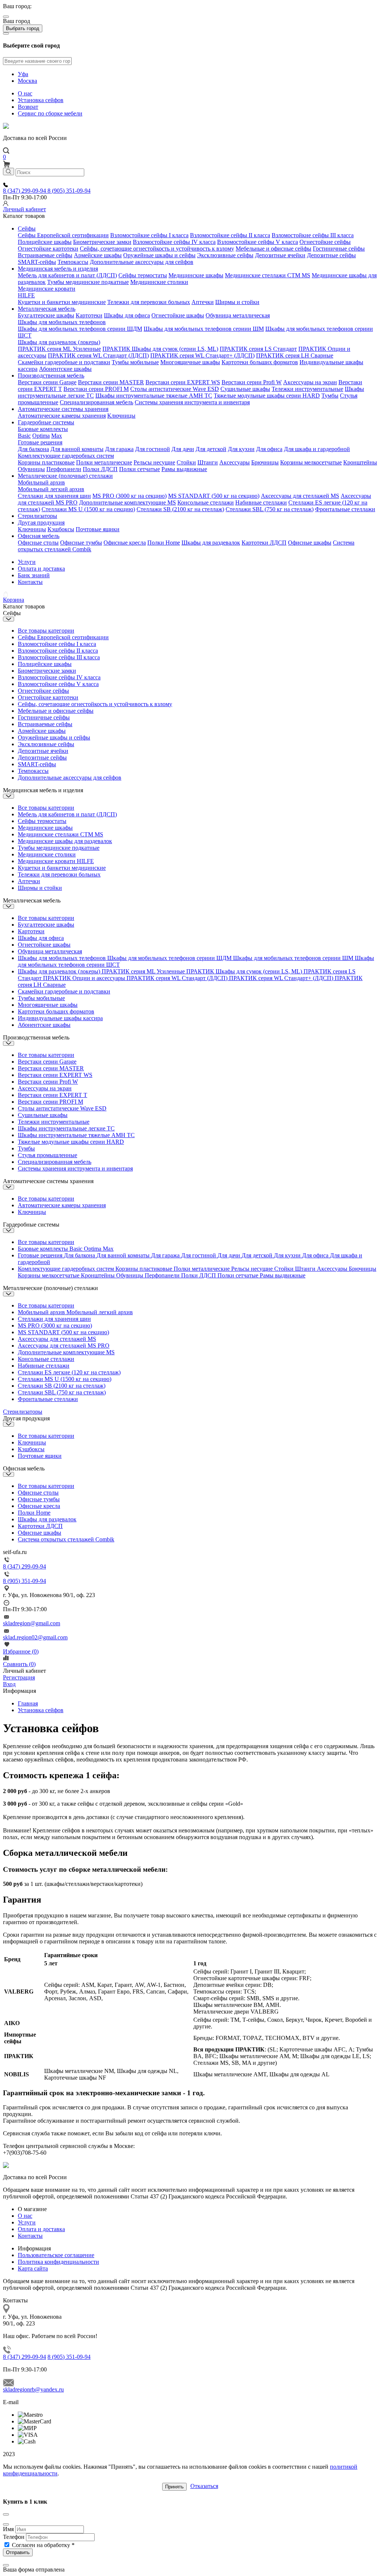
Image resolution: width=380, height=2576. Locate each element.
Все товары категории (46, 631)
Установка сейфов (41, 100)
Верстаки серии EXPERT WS (183, 382)
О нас (25, 93)
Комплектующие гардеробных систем (66, 456)
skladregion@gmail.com (32, 1623)
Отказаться (204, 2486)
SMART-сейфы (37, 262)
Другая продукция (41, 523)
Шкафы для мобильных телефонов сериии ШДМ (80, 329)
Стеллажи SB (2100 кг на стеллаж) (180, 509)
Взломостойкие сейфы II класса (230, 235)
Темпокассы (73, 262)
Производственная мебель (51, 376)
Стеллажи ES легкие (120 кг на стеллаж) (69, 1372)
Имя (8, 2529)
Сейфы (27, 228)
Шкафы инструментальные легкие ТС (66, 1128)
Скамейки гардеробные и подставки (64, 362)
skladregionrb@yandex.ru (33, 2389)
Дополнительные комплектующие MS (127, 502)
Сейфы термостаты (143, 275)
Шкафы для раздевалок (211, 543)
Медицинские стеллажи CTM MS (268, 275)
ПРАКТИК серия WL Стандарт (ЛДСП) (98, 355)
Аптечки (203, 302)
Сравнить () (19, 1664)
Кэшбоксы (61, 529)
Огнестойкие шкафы (178, 315)
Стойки (186, 462)
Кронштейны (360, 462)
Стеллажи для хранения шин (54, 496)
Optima (41, 436)
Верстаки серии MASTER (111, 382)
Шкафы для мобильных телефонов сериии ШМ (204, 329)
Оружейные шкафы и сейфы (159, 255)
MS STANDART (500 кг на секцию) (214, 496)
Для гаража (119, 449)
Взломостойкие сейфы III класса (313, 235)
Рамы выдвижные (184, 469)
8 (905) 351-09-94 (69, 191)
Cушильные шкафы (245, 389)
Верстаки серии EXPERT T (53, 1095)
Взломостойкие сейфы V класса (258, 242)
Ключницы (121, 416)
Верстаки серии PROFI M (96, 389)
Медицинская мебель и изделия (58, 269)
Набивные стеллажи (261, 502)
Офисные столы (38, 543)
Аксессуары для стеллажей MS (300, 496)
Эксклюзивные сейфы (225, 255)
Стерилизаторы (37, 516)
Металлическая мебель (47, 309)
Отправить (18, 2552)
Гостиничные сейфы (339, 249)
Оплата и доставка (41, 569)
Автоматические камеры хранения (62, 416)
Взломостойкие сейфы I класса (149, 235)
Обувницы (31, 469)
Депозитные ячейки (280, 255)
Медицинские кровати (47, 289)
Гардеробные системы (46, 422)
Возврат (28, 107)
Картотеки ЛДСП (264, 543)
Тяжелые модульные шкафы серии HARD (267, 396)
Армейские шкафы (98, 255)
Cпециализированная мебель (96, 402)
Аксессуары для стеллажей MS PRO (64, 1346)
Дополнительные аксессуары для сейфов (142, 262)
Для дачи (183, 449)
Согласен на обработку (43, 2545)
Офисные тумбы (81, 543)
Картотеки (89, 315)
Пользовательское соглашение (56, 2255)
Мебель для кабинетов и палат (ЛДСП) (67, 275)
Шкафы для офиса (127, 315)
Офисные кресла (125, 543)
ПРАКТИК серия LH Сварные (295, 355)
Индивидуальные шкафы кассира (60, 1018)
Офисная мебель (39, 536)
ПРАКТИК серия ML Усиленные (59, 349)
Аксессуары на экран (310, 382)
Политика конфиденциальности (58, 2262)
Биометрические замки (102, 242)
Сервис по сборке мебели (50, 113)
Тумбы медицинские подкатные (88, 282)
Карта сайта (33, 2268)
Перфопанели (64, 469)
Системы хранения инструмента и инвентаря (192, 402)
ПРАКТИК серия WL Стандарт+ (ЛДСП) (202, 355)
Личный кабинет (24, 209)
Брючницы (265, 462)
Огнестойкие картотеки (48, 249)
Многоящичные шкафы (190, 362)
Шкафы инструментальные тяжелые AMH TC (154, 396)
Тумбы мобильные (135, 362)
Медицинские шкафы (196, 275)
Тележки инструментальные (307, 389)
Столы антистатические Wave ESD (175, 389)
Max (57, 436)
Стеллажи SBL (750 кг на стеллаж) (270, 509)
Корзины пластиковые (46, 462)
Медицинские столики (159, 282)
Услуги (27, 562)
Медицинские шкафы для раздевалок (65, 841)
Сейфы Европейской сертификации (63, 235)
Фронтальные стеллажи (345, 509)
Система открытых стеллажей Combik (66, 1539)
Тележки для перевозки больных (149, 302)
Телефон (14, 2537)
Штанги (208, 462)
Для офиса (269, 449)
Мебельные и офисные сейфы (273, 249)
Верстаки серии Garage (47, 382)
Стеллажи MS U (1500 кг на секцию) (88, 509)
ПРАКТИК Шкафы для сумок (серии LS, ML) (160, 349)
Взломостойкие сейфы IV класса (174, 242)
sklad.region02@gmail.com (35, 1637)
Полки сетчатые (140, 469)
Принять (174, 2487)
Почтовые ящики (98, 529)
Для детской (211, 449)
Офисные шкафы (310, 543)
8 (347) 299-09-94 (25, 191)
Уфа (23, 74)
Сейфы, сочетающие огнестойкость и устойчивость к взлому (157, 249)
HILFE (26, 295)
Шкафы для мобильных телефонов (62, 322)
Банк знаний (34, 575)
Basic (24, 436)
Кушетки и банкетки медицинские (62, 302)
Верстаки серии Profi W (252, 382)
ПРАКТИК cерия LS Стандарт (258, 349)
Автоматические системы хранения (63, 409)
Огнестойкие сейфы (325, 242)
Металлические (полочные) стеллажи (65, 476)
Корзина (14, 600)
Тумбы (330, 396)
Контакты (30, 582)
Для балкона (33, 449)
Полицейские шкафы (45, 242)
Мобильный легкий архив (51, 489)
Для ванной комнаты (77, 449)
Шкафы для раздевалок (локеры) (59, 342)
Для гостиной (153, 449)
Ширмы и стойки (237, 302)
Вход (9, 1684)
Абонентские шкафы (65, 369)
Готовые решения (40, 442)
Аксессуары (235, 462)
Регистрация (19, 1677)
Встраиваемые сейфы (45, 255)
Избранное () (21, 1651)
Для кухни (241, 449)
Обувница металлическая (238, 315)
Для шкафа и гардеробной (317, 449)
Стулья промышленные (47, 1155)
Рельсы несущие (154, 462)
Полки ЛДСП (100, 469)
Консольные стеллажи (206, 502)
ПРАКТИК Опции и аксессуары (85, 978)
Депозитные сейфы (331, 255)
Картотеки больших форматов (260, 362)
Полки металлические (104, 462)
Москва (27, 81)
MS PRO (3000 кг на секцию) (130, 496)
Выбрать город (23, 28)
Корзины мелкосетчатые (311, 462)
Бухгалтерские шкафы (46, 315)
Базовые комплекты (43, 429)
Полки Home (164, 543)
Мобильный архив (41, 482)
